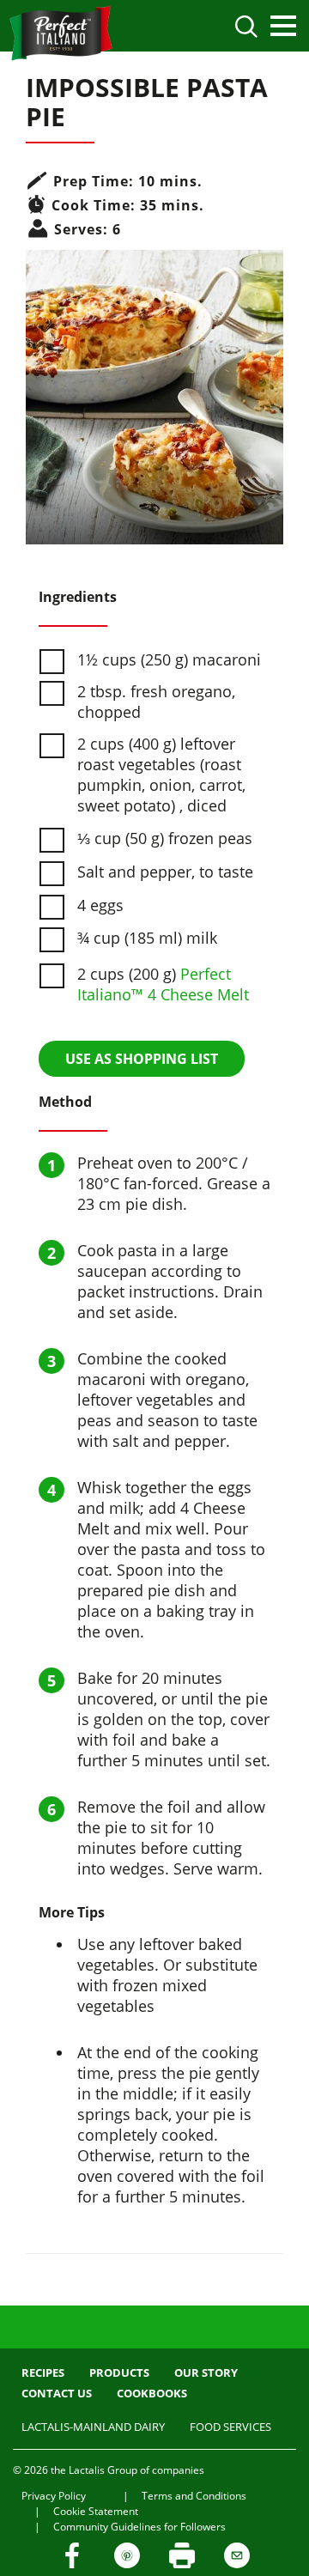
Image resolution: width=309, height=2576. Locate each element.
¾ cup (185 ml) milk (147, 938)
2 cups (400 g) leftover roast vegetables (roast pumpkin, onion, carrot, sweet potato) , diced (161, 775)
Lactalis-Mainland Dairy (93, 2427)
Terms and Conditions (194, 2496)
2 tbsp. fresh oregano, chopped (156, 702)
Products (119, 2372)
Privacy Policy (54, 2496)
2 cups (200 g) (163, 984)
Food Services (230, 2427)
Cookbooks (152, 2393)
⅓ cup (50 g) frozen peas (165, 838)
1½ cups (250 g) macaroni (169, 659)
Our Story (206, 2372)
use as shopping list (142, 1059)
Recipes (43, 2372)
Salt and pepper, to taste (165, 872)
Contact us (57, 2393)
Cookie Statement (96, 2511)
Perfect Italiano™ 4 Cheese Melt (163, 984)
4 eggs (100, 905)
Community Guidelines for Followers (139, 2527)
